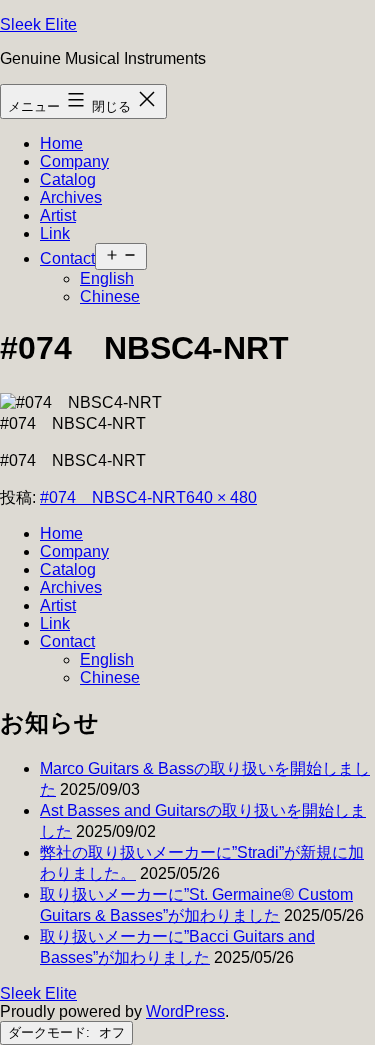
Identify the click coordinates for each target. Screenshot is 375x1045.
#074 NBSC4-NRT (113, 497)
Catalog (68, 179)
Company (74, 161)
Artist (58, 215)
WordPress (185, 1011)
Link (55, 233)
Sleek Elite (38, 24)
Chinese (110, 296)
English (107, 278)
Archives (71, 197)
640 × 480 (221, 497)
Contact (67, 258)
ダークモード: (51, 1032)
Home (61, 143)
